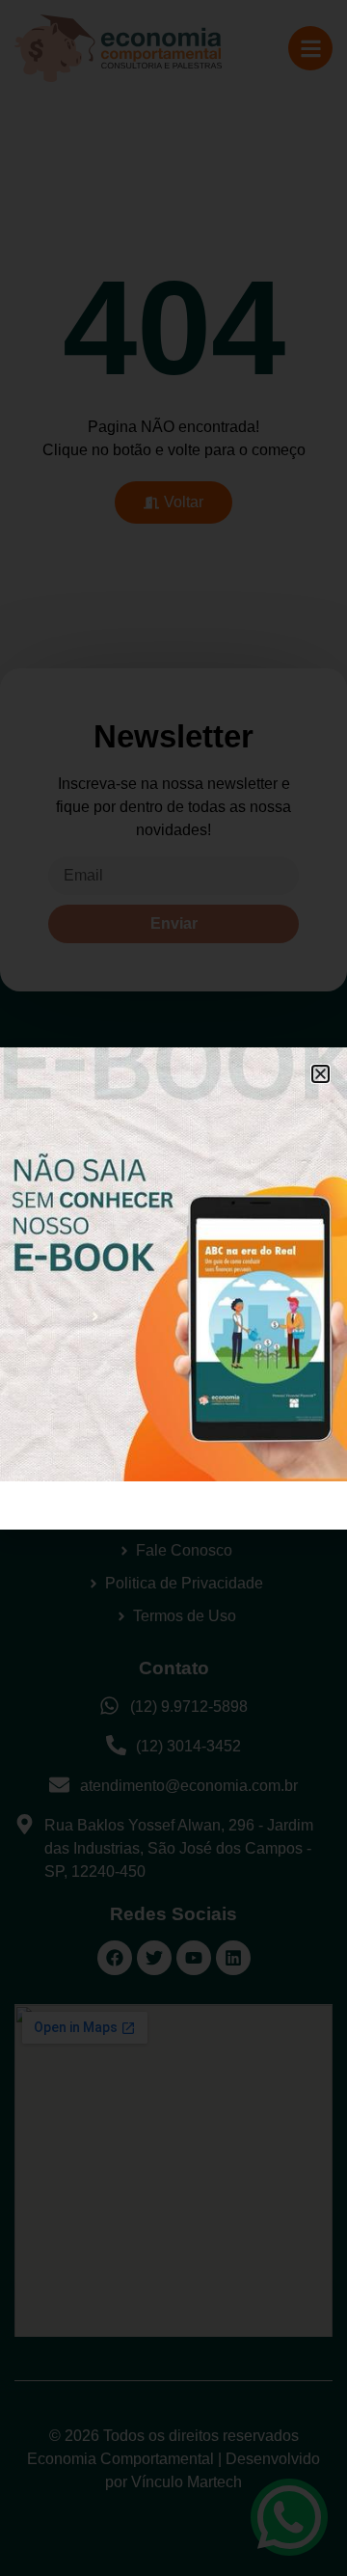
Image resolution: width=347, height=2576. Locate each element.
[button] (320, 1074)
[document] (173, 1288)
